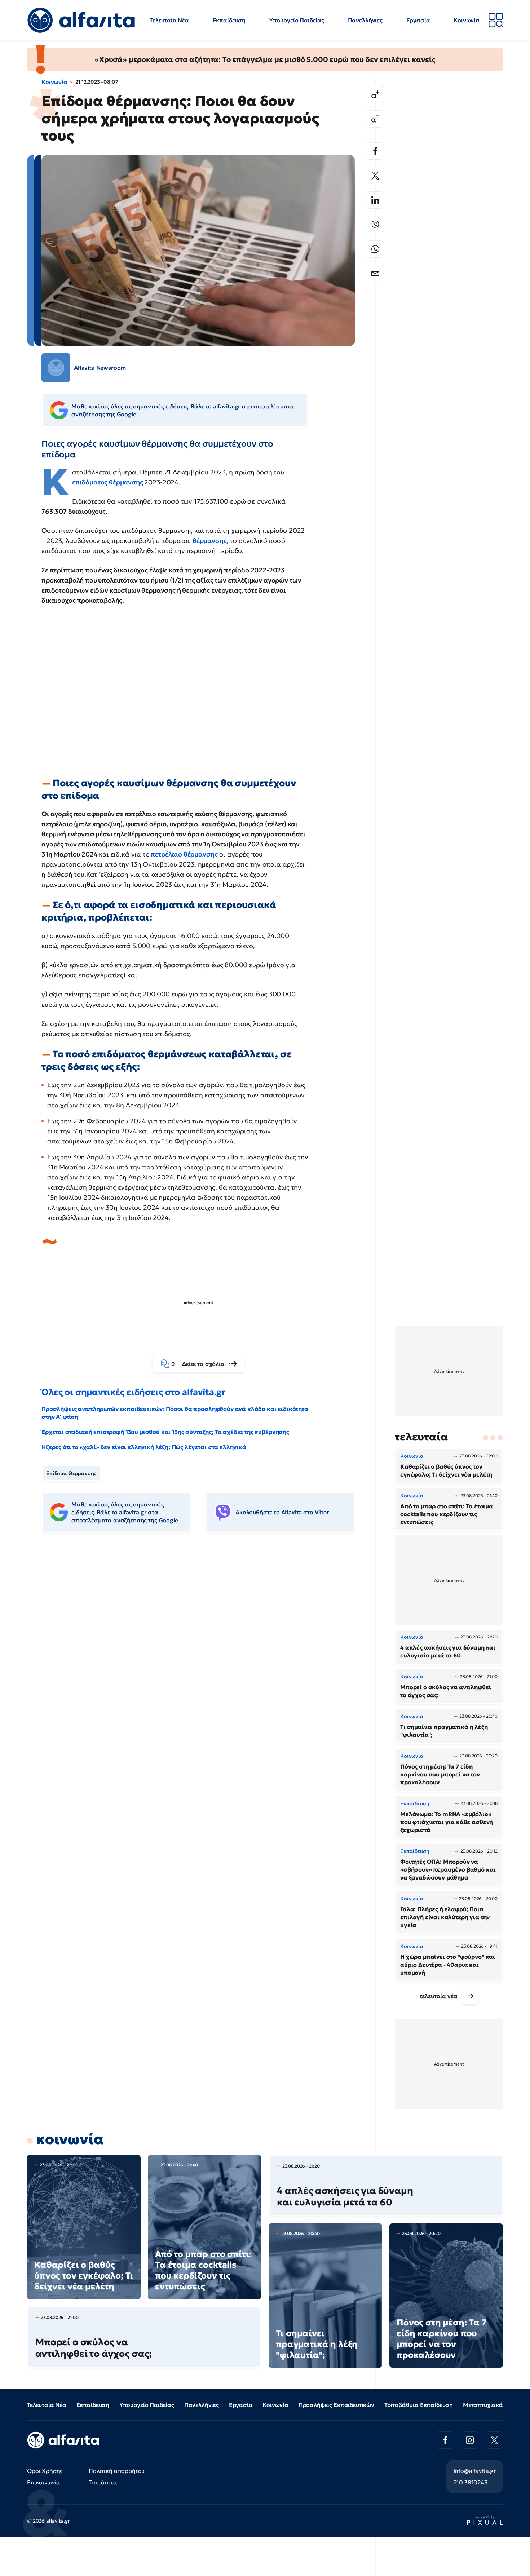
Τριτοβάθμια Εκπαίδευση (419, 2405)
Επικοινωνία (44, 2482)
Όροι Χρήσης (45, 2471)
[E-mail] (375, 274)
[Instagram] (470, 2440)
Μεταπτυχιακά (483, 2405)
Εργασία (418, 20)
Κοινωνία (467, 20)
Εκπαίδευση (229, 20)
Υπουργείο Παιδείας (297, 20)
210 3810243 (471, 2482)
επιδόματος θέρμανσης (108, 482)
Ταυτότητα (103, 2482)
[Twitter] (375, 176)
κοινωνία (70, 2139)
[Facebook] (375, 151)
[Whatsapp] (375, 249)
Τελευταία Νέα (169, 20)
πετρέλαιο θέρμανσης (184, 854)
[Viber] (375, 225)
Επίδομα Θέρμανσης (71, 1473)
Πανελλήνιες (365, 20)
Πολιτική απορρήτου (117, 2471)
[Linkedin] (375, 200)
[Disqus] (204, 1648)
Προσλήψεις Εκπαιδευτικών (336, 2405)
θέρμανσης (210, 541)
